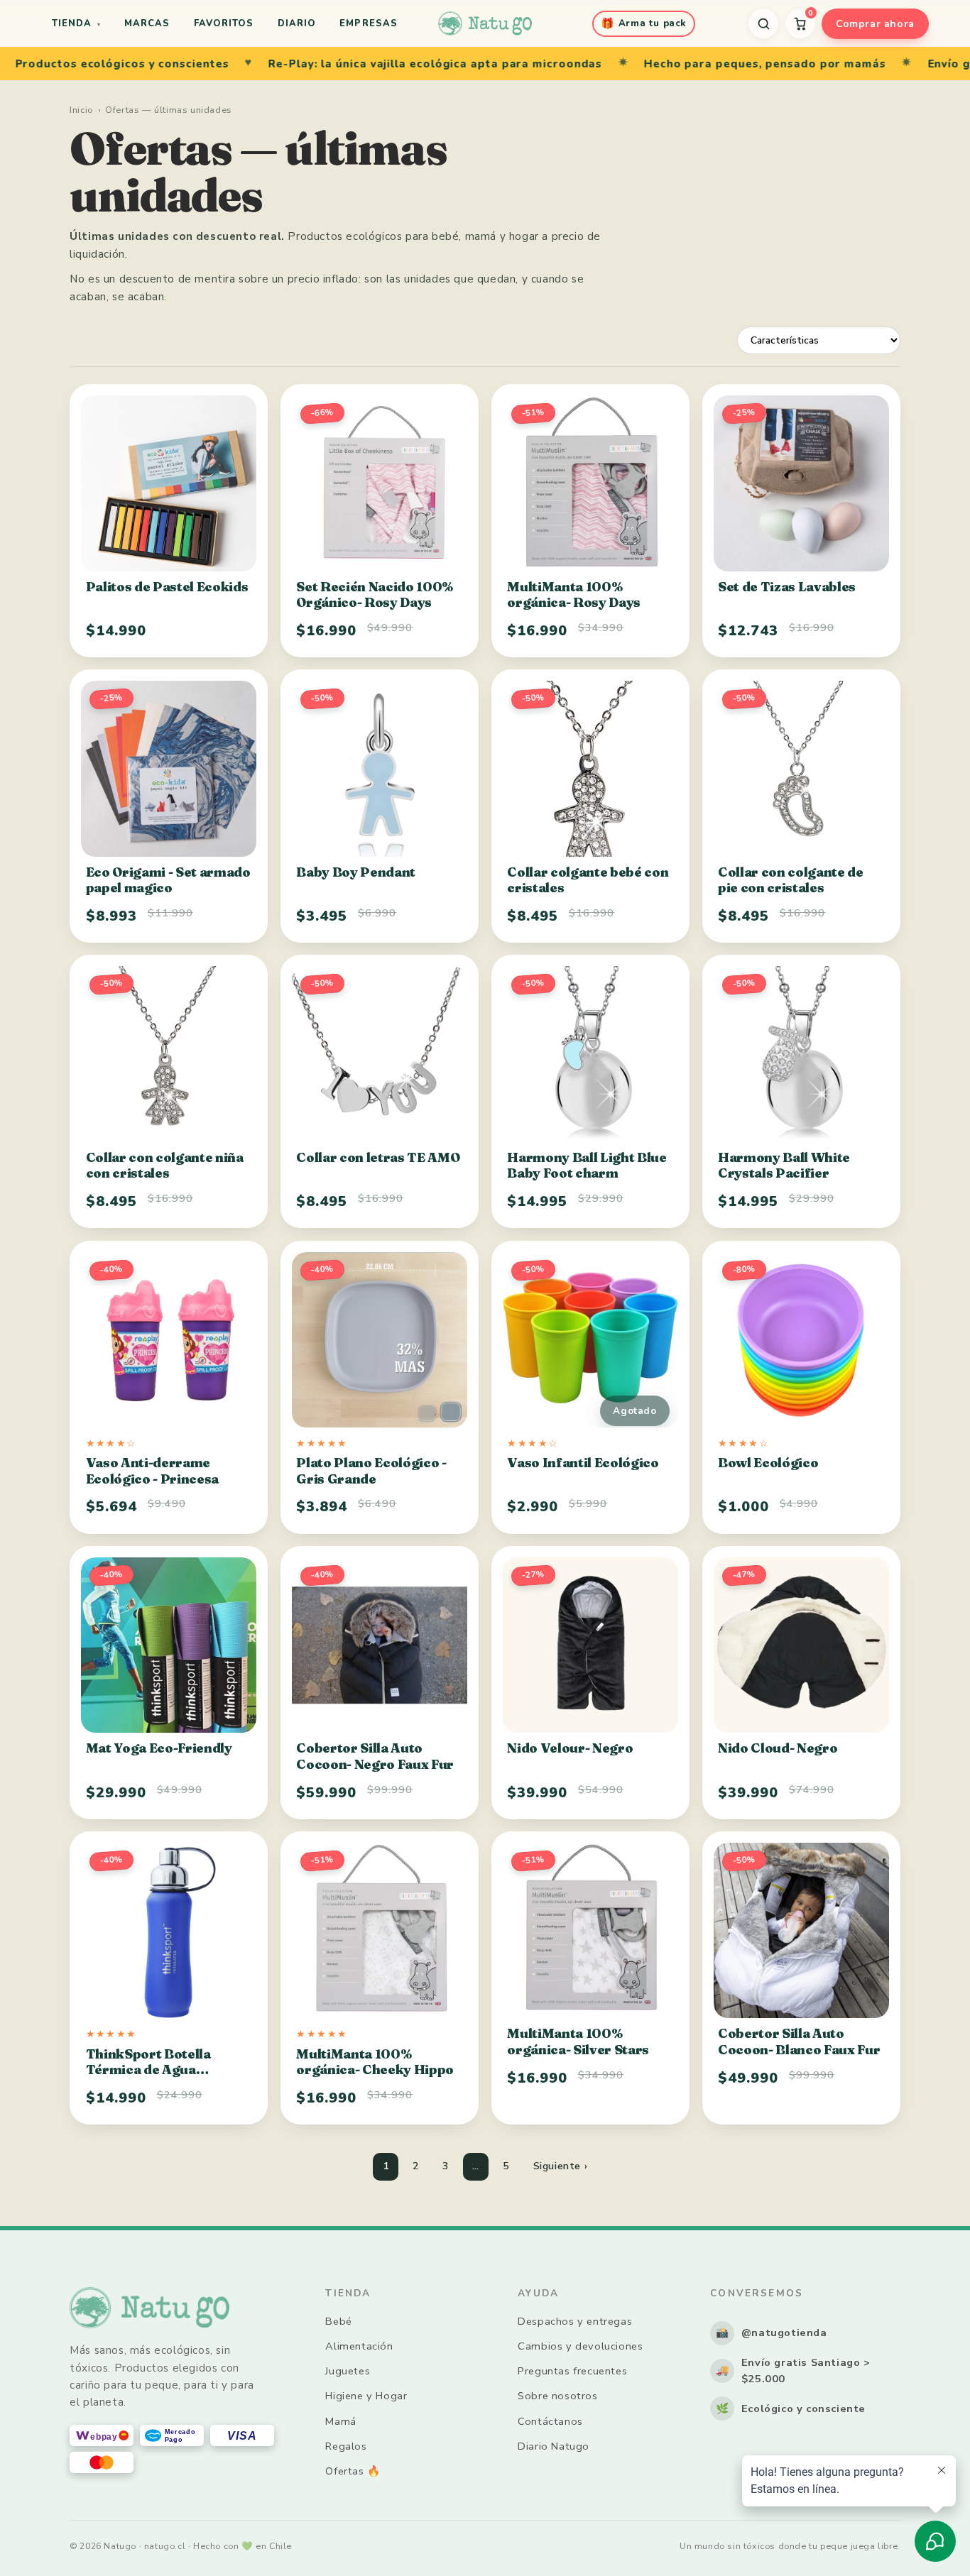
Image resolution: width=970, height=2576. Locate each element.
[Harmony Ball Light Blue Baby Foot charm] (590, 1054)
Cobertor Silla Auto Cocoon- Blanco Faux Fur (799, 2041)
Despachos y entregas (575, 2321)
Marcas (147, 23)
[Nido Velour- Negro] (590, 1645)
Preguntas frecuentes (572, 2371)
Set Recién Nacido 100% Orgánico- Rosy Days (375, 594)
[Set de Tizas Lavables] (801, 483)
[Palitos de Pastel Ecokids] (169, 483)
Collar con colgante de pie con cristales (791, 880)
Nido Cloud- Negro (778, 1748)
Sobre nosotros (557, 2396)
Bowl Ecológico (768, 1463)
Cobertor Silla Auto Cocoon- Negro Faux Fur (375, 1756)
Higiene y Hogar (366, 2396)
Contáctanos (550, 2421)
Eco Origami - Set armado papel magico (168, 880)
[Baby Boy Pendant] (380, 768)
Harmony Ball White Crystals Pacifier (784, 1165)
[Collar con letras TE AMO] (380, 1054)
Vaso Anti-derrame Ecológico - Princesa (152, 1470)
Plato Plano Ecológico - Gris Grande (371, 1470)
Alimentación (359, 2346)
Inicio (82, 110)
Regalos (346, 2446)
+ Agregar (211, 555)
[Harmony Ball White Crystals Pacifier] (801, 1054)
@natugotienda (772, 2333)
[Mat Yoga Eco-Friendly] (169, 1645)
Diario (297, 23)
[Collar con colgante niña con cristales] (169, 1054)
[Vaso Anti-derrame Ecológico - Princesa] (169, 1340)
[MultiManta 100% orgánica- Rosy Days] (590, 483)
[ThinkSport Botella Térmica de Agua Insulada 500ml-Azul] (169, 1930)
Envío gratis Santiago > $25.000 (793, 2371)
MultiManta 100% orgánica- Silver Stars (578, 2041)
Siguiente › (561, 2166)
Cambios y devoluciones (580, 2346)
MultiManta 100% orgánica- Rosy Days (574, 594)
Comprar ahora (875, 23)
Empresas (368, 23)
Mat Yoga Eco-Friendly (159, 1748)
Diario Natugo (554, 2446)
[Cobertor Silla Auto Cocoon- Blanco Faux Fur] (801, 1930)
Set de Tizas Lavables (787, 587)
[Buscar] (763, 23)
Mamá (340, 2421)
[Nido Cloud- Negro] (801, 1645)
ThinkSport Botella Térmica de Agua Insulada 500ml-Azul (154, 2070)
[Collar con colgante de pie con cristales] (801, 768)
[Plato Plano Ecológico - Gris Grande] (380, 1340)
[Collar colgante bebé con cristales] (590, 768)
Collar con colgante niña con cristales (165, 1165)
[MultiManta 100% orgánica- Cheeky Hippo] (380, 1930)
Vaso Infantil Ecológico (583, 1463)
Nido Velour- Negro (570, 1748)
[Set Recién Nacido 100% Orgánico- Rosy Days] (380, 483)
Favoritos (224, 23)
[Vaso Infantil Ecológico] (590, 1340)
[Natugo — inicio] (485, 23)
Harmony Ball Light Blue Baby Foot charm (587, 1165)
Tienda (76, 23)
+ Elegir (215, 1411)
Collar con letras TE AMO (378, 1157)
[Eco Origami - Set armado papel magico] (169, 768)
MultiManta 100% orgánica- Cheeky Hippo (375, 2062)
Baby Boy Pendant (356, 872)
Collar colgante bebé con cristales (588, 880)
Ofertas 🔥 (353, 2471)
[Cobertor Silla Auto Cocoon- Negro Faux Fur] (380, 1645)
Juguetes (348, 2371)
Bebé (338, 2321)
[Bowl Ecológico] (801, 1340)
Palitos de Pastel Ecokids (167, 587)
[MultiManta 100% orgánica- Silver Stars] (590, 1930)
